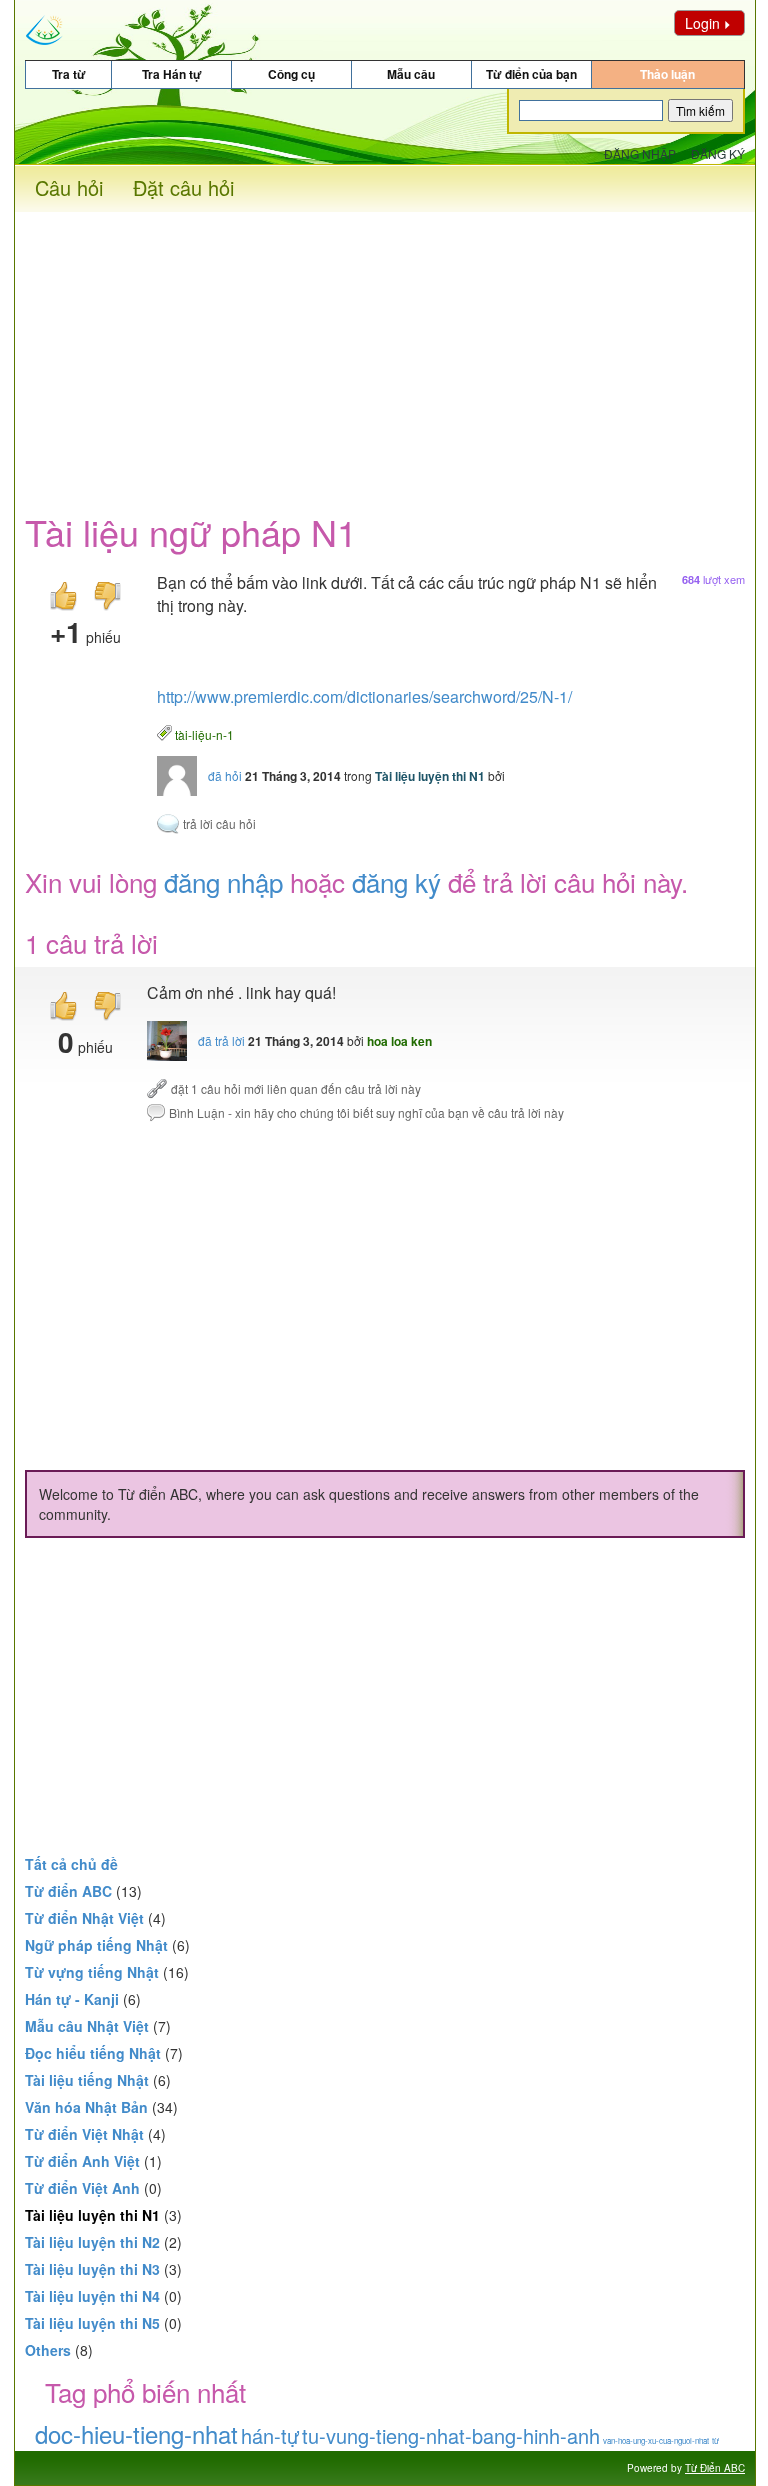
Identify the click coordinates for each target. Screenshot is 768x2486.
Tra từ (69, 74)
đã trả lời (221, 1040)
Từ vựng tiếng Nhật (92, 1972)
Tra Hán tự (172, 74)
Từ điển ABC (68, 1891)
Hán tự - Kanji (72, 1999)
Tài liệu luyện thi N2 (92, 2242)
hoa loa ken (399, 1041)
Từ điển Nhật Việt (84, 1918)
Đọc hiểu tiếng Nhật (93, 2053)
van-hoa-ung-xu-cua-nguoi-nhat (656, 2440)
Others (48, 2350)
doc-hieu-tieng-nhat (136, 2433)
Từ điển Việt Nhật (84, 2134)
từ (715, 2440)
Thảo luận (667, 74)
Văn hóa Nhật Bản (86, 2107)
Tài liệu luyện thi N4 (92, 2296)
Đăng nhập (640, 153)
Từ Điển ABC (715, 2468)
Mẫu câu (411, 74)
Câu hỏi (69, 187)
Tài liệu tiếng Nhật (87, 2080)
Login (702, 23)
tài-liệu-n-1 (204, 733)
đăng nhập (223, 881)
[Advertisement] (385, 352)
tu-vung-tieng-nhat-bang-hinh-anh (451, 2435)
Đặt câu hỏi (183, 187)
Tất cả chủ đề (71, 1864)
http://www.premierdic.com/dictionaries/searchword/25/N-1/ (364, 696)
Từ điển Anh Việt (82, 2161)
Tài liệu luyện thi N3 (92, 2269)
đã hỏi (225, 775)
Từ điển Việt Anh (82, 2188)
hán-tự (270, 2435)
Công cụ (291, 74)
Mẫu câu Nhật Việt (87, 2026)
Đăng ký (718, 153)
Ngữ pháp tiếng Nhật (96, 1945)
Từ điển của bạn (531, 74)
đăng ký (396, 881)
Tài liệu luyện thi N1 (430, 776)
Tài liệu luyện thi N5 (92, 2323)
